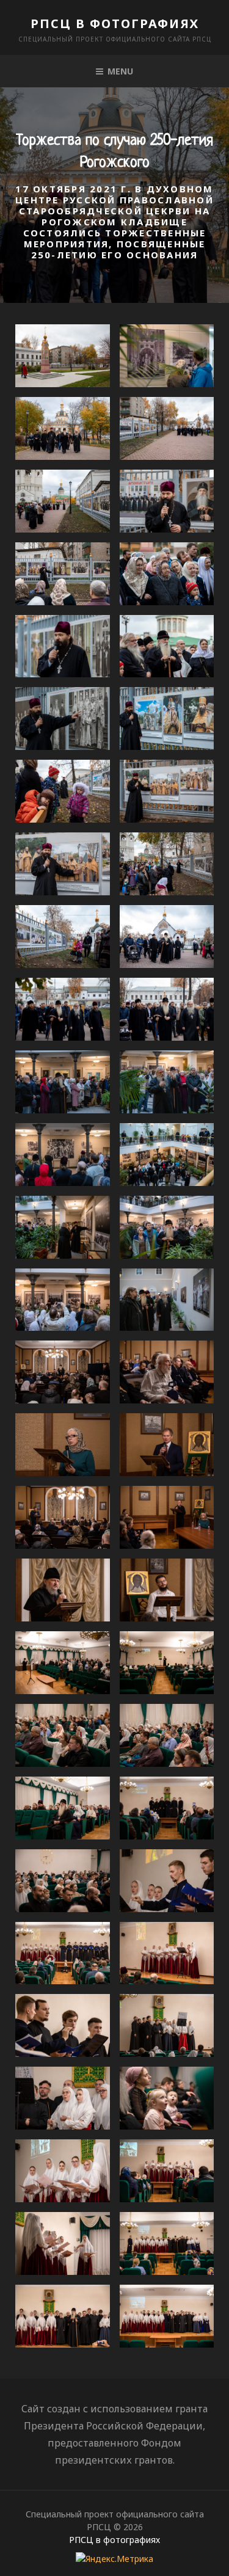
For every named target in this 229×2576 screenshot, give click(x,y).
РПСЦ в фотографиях (115, 24)
